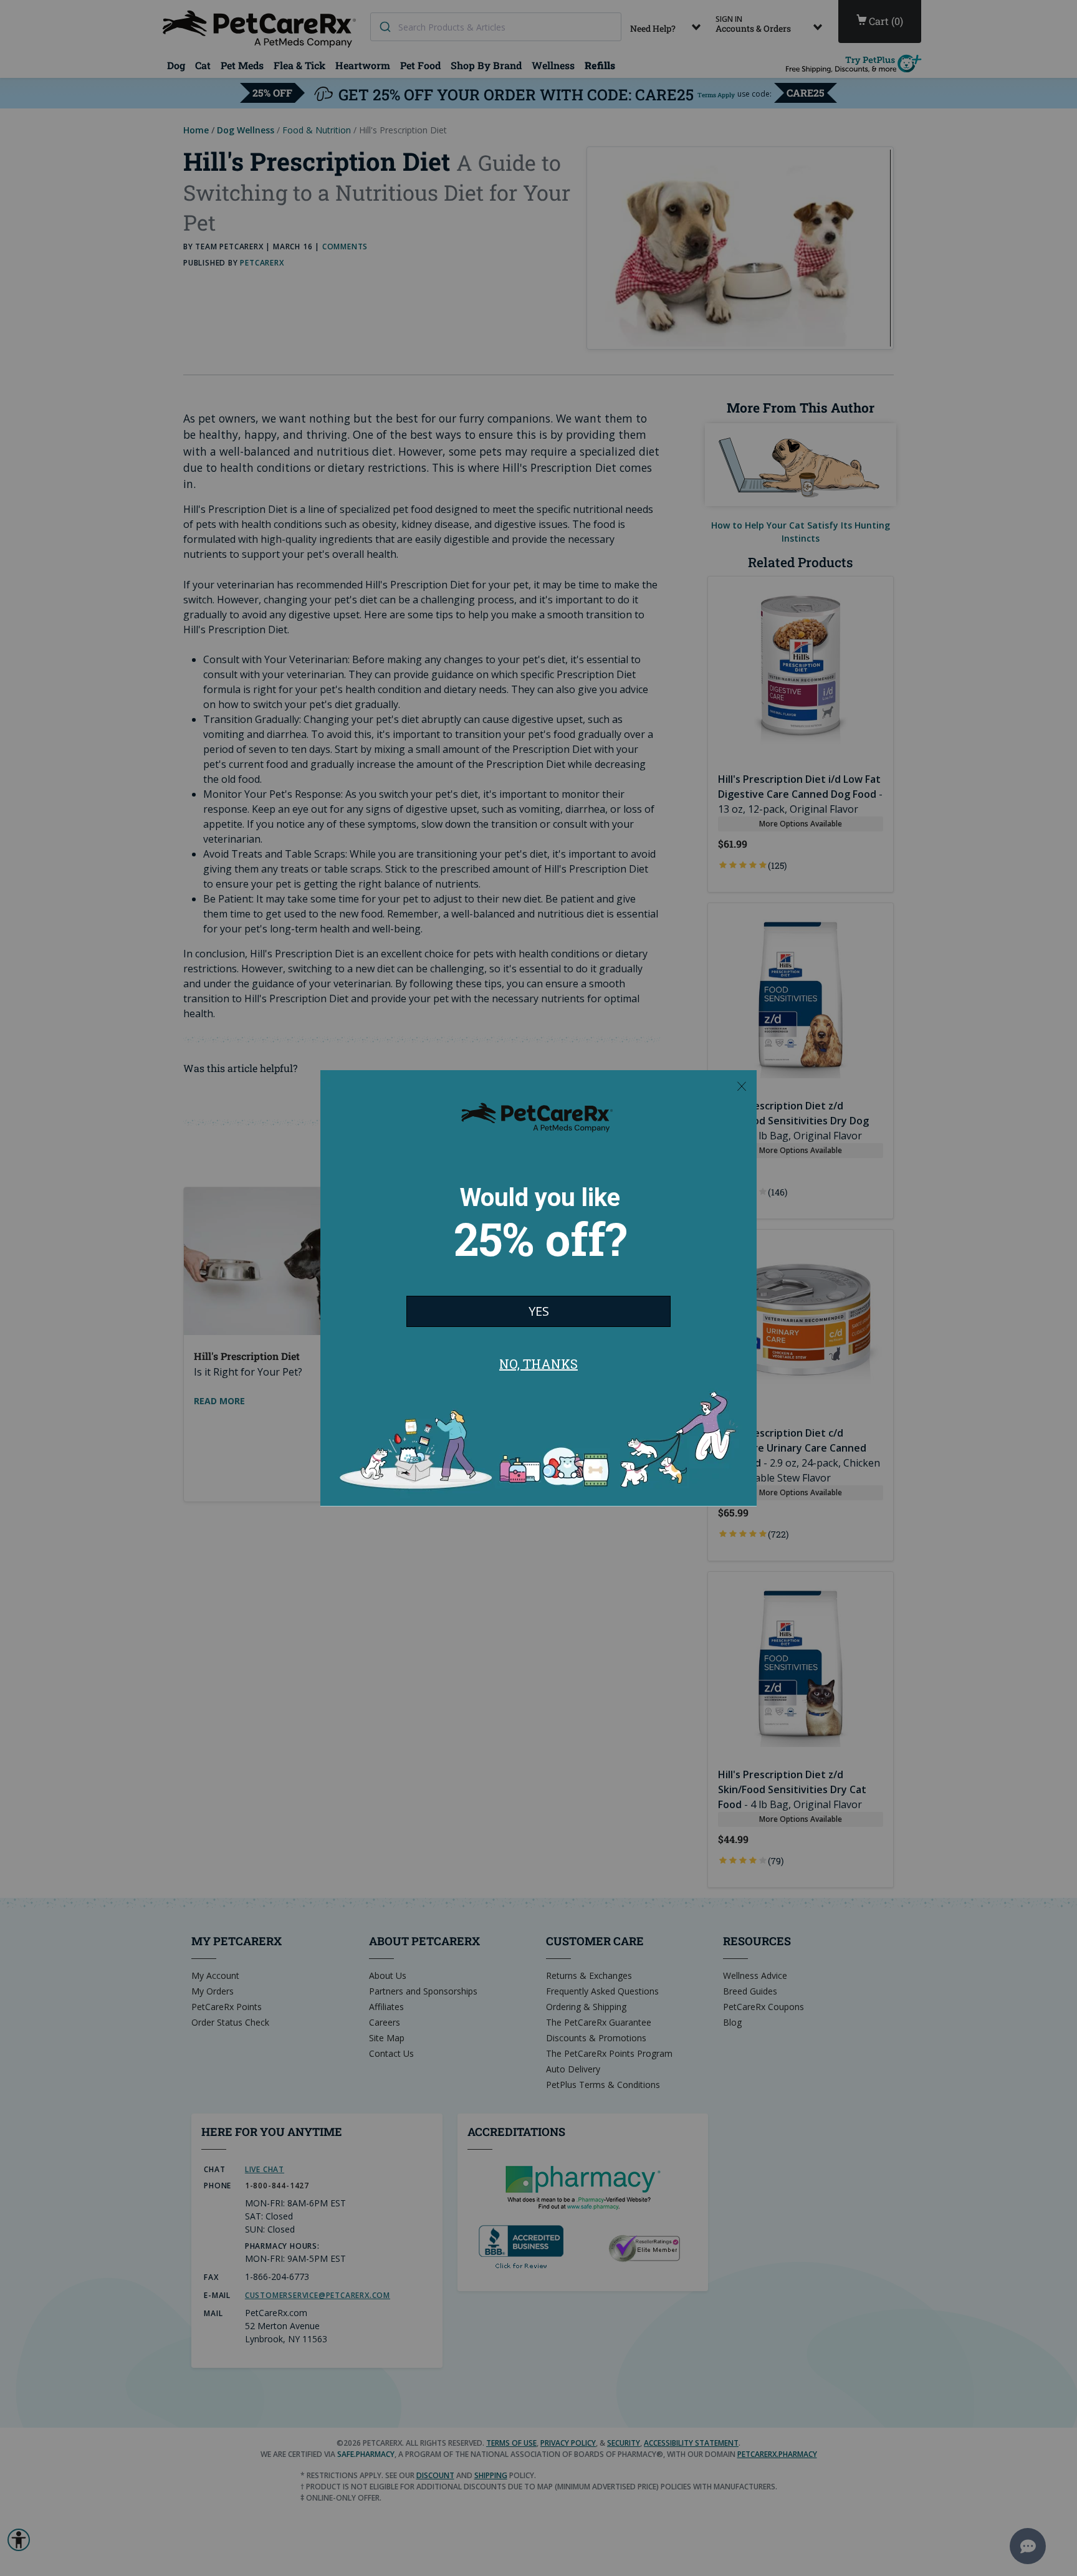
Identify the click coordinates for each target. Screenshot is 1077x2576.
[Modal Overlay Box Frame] (538, 1288)
